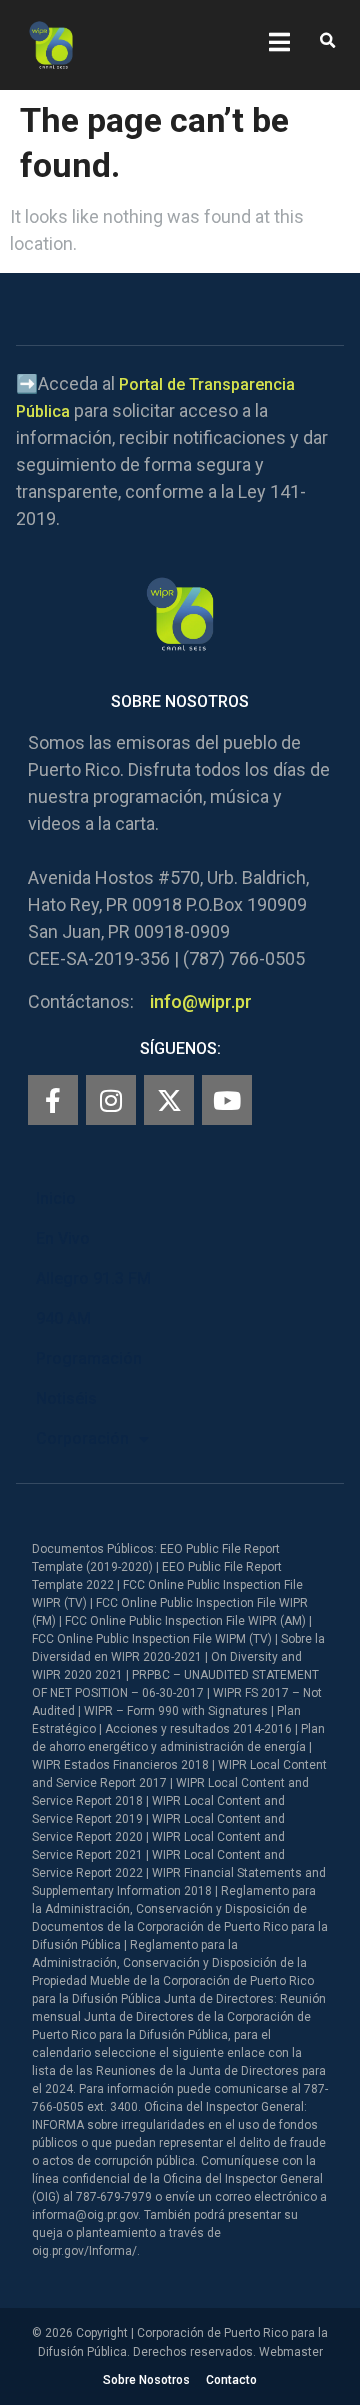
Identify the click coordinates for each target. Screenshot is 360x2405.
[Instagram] (111, 1100)
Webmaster (291, 2352)
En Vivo (63, 1238)
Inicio (56, 1198)
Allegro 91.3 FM (93, 1278)
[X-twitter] (169, 1100)
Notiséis (66, 1398)
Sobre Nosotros (146, 2380)
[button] (327, 41)
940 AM (63, 1318)
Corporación (82, 1438)
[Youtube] (227, 1100)
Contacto (231, 2380)
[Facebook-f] (53, 1100)
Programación (89, 1358)
